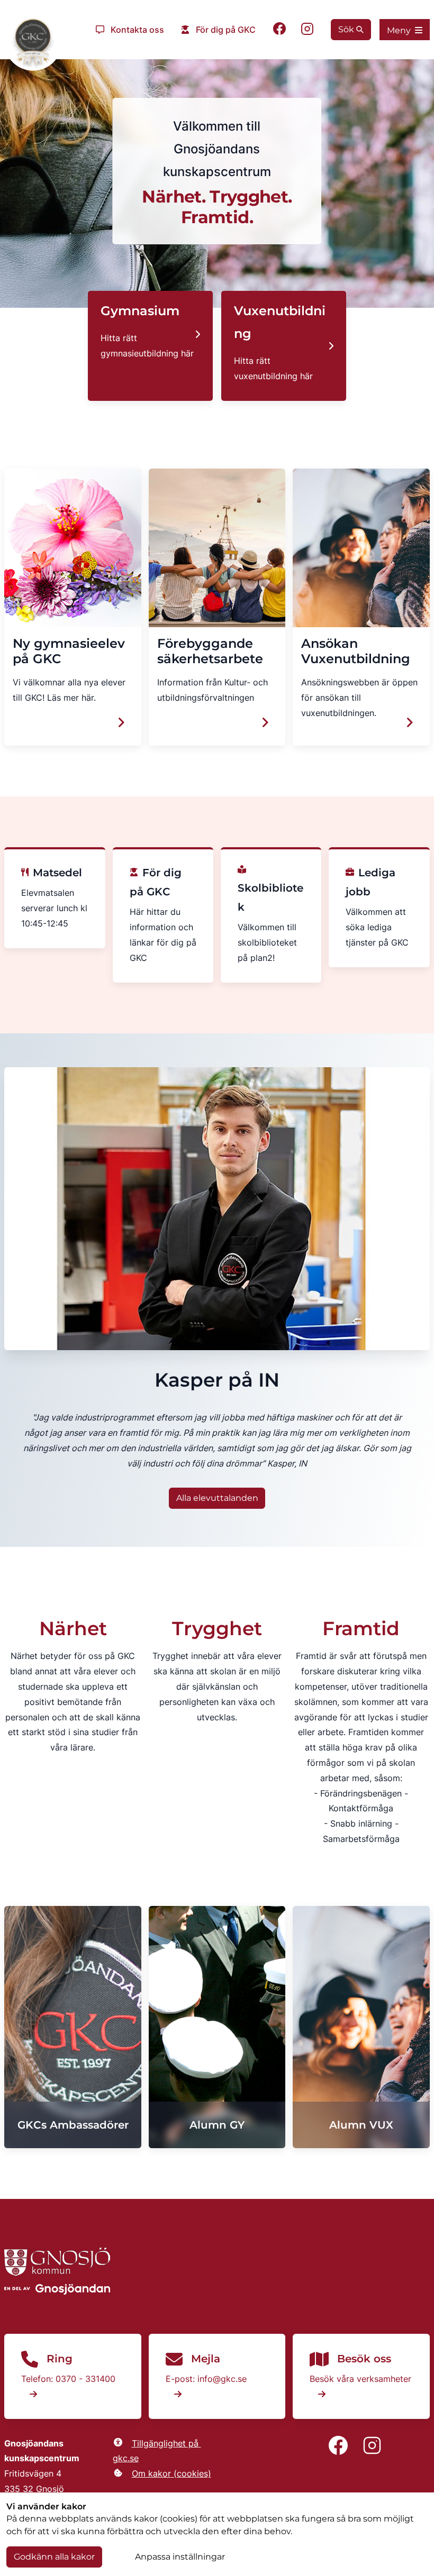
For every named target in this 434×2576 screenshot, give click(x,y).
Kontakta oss (137, 30)
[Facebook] (279, 30)
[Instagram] (307, 30)
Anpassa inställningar (180, 2557)
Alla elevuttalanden (217, 1498)
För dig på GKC (226, 30)
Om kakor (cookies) (171, 2473)
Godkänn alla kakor (54, 2557)
